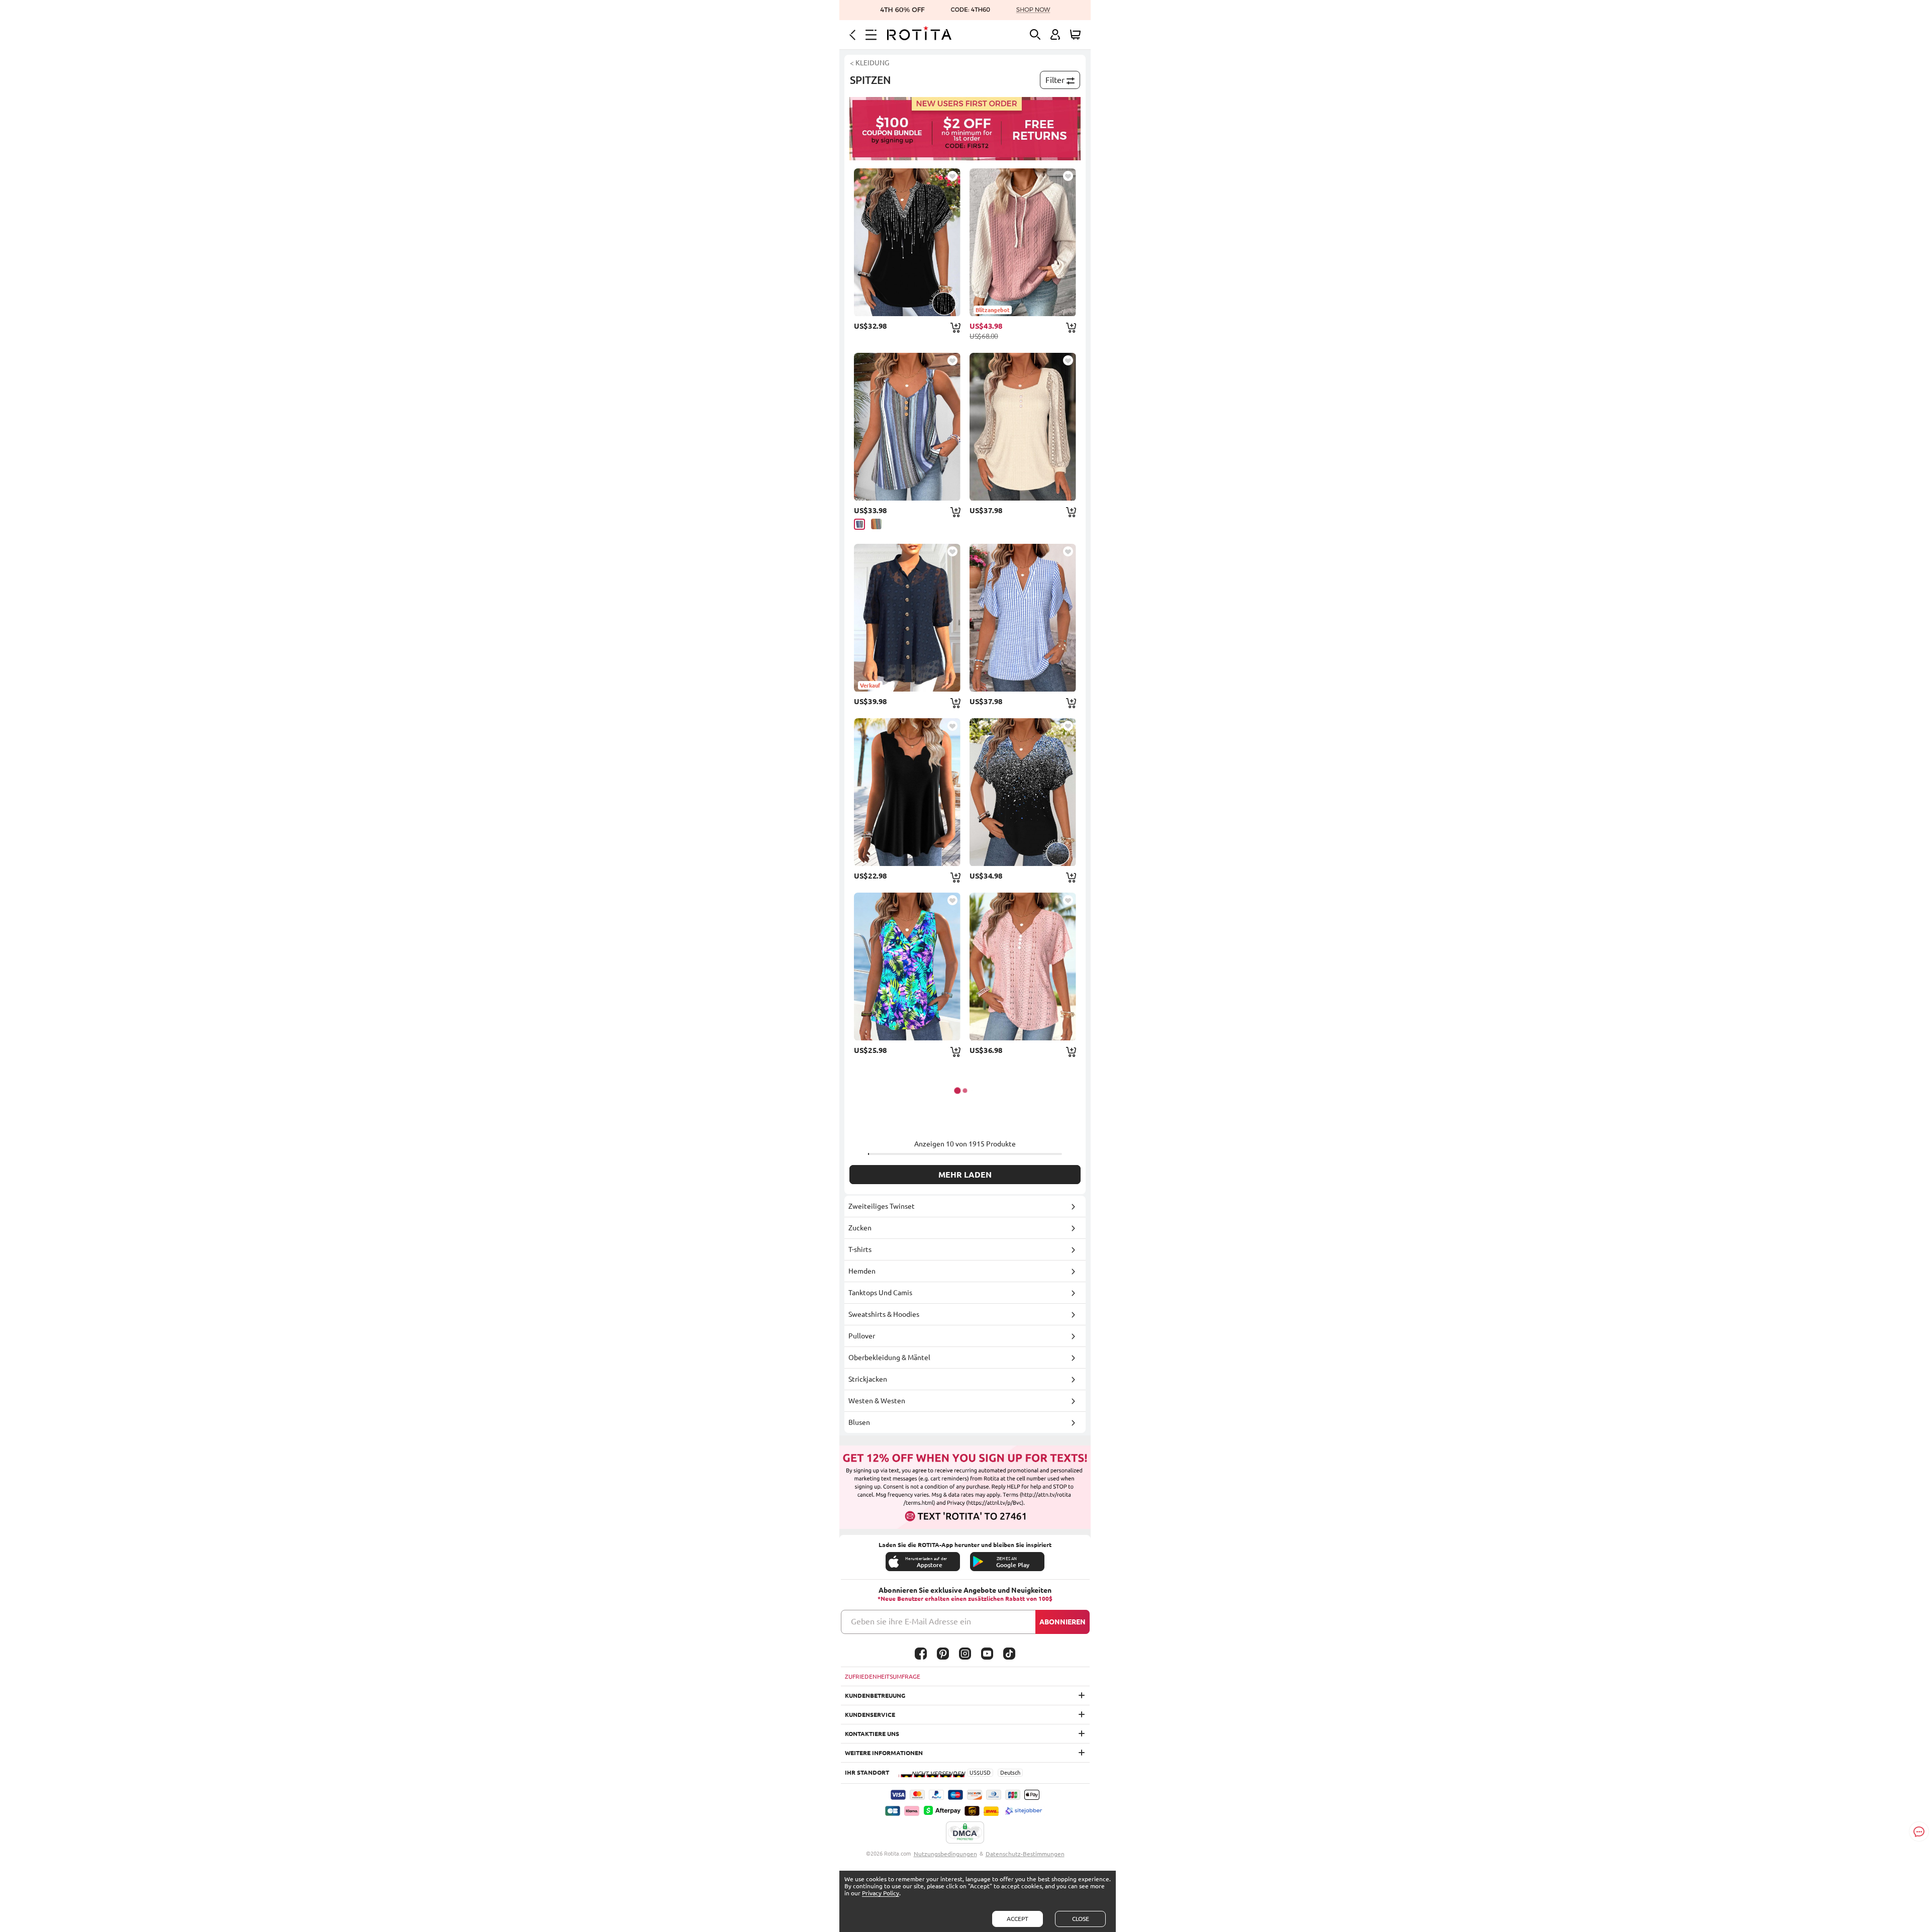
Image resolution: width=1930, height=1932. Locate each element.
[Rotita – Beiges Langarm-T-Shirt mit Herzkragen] (1023, 427)
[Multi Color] (876, 524)
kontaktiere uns (872, 1734)
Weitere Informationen (884, 1753)
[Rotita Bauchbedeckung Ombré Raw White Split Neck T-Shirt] (1023, 792)
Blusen (859, 1422)
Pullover (862, 1336)
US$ (975, 1773)
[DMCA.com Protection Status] (965, 1833)
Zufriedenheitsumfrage (883, 1676)
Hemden (862, 1271)
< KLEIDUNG (870, 63)
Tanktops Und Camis (880, 1293)
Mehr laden (965, 1175)
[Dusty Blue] (859, 524)
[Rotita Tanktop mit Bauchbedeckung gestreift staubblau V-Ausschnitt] (907, 427)
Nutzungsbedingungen (945, 1854)
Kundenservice (870, 1715)
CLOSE (1081, 1919)
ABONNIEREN (1063, 1622)
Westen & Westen (877, 1401)
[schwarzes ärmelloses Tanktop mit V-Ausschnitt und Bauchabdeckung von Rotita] (907, 792)
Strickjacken (868, 1379)
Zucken (860, 1228)
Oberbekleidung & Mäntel (889, 1358)
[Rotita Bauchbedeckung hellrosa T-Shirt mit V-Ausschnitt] (1023, 967)
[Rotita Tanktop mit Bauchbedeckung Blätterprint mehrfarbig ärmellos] (907, 967)
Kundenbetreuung (875, 1696)
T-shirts (860, 1249)
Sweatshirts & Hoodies (884, 1314)
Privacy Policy (881, 1893)
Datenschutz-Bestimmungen (1025, 1854)
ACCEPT (1018, 1919)
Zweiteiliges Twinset (882, 1206)
